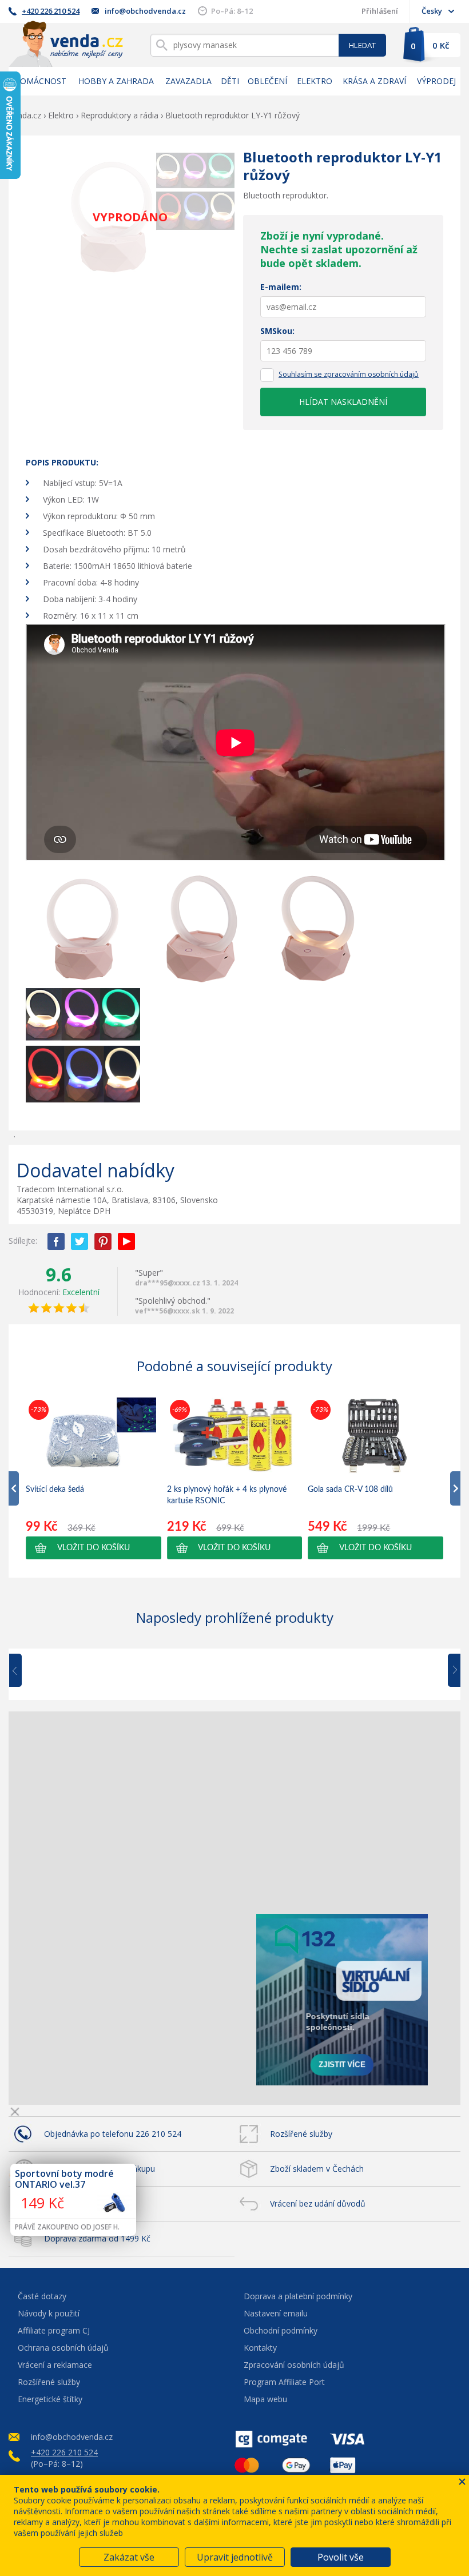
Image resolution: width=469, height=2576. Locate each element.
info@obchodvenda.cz (145, 11)
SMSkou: (277, 331)
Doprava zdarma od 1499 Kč (97, 2238)
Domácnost (40, 81)
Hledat (362, 45)
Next (450, 1671)
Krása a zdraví (374, 81)
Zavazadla (188, 81)
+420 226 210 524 (51, 11)
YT (126, 1241)
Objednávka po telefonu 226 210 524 (113, 2134)
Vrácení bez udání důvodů (318, 2203)
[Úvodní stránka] (66, 44)
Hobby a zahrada (116, 81)
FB (56, 1241)
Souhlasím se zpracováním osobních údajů (349, 374)
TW (80, 1241)
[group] (94, 1478)
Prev (23, 1671)
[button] (94, 1548)
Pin (103, 1241)
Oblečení (267, 81)
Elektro (315, 81)
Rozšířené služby (301, 2134)
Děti (230, 81)
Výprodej (436, 81)
